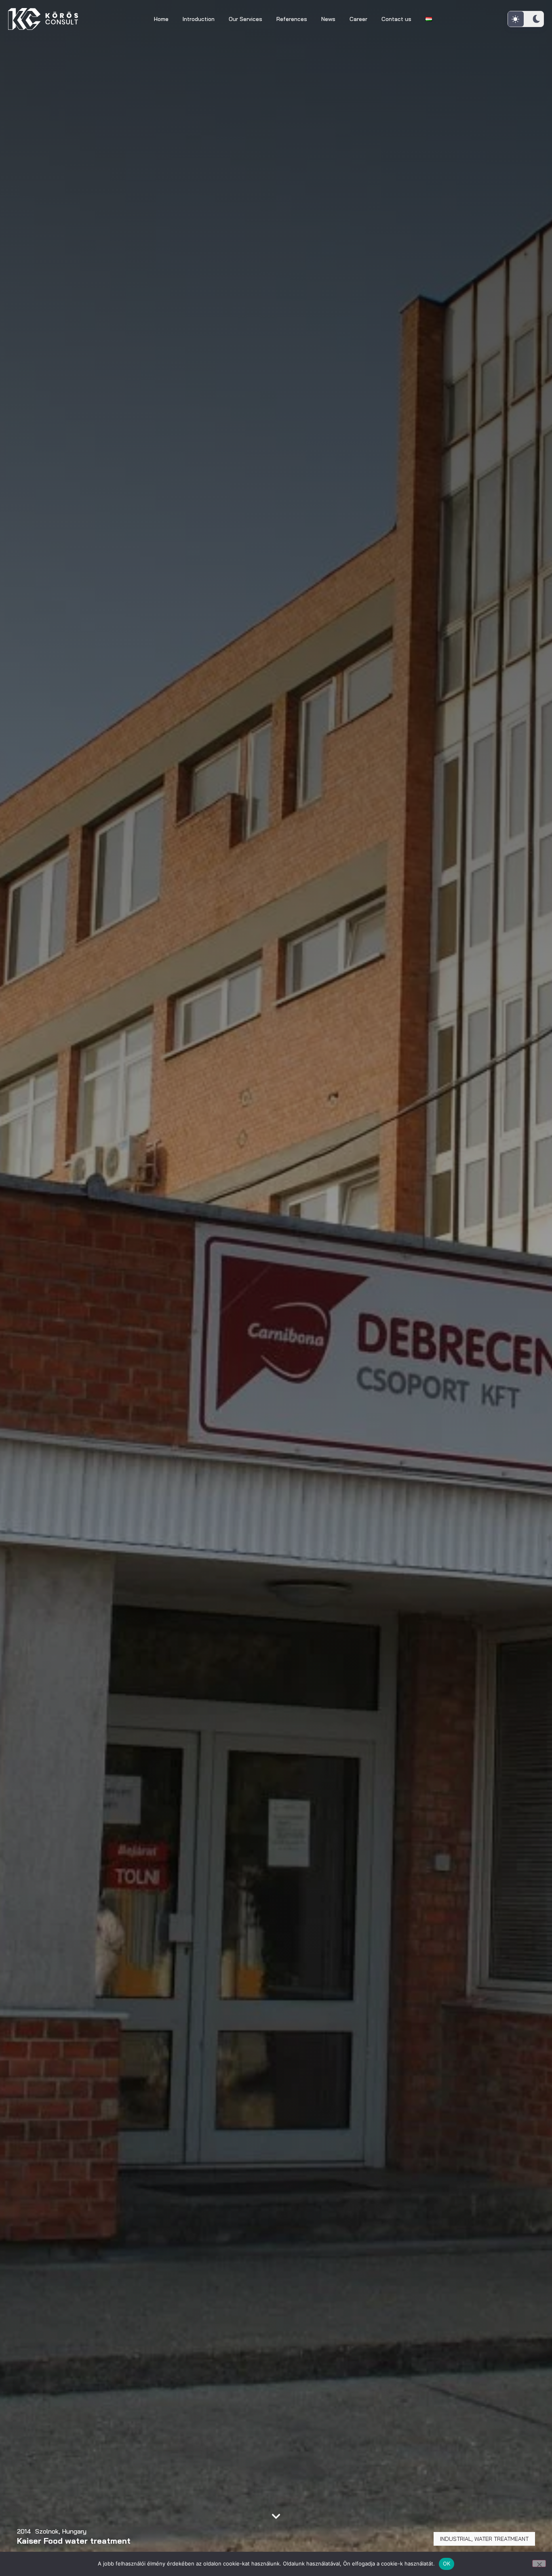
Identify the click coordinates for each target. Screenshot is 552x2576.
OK (447, 2563)
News (328, 19)
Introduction (199, 19)
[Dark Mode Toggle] (526, 19)
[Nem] (539, 2563)
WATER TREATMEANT (501, 2539)
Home (161, 19)
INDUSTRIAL (456, 2539)
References (292, 19)
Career (358, 19)
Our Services (245, 19)
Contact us (396, 19)
